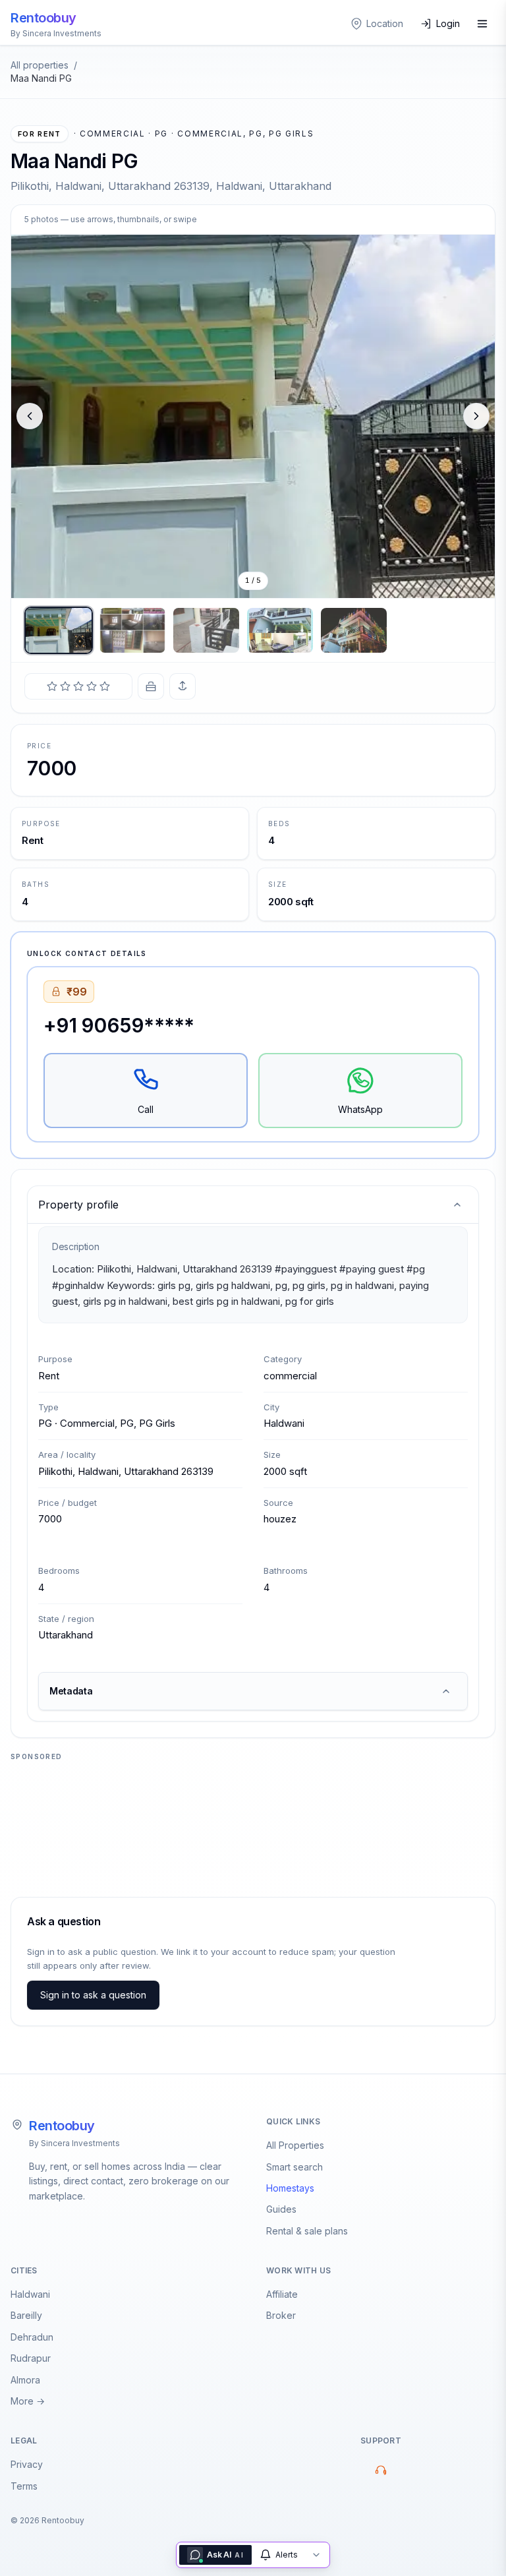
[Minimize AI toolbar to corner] (316, 2555)
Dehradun (32, 2337)
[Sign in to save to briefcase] (151, 686)
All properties (40, 65)
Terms (24, 2486)
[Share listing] (183, 686)
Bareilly (26, 2315)
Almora (25, 2380)
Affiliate (282, 2294)
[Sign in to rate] (78, 686)
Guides (281, 2209)
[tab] (59, 630)
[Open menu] (482, 24)
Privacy (27, 2464)
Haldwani (30, 2294)
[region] (253, 416)
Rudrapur (31, 2358)
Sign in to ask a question (93, 1995)
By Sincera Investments (74, 2143)
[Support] (381, 2470)
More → (28, 2401)
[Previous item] (30, 416)
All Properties (295, 2145)
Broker (281, 2315)
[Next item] (476, 416)
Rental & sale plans (307, 2231)
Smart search (295, 2167)
